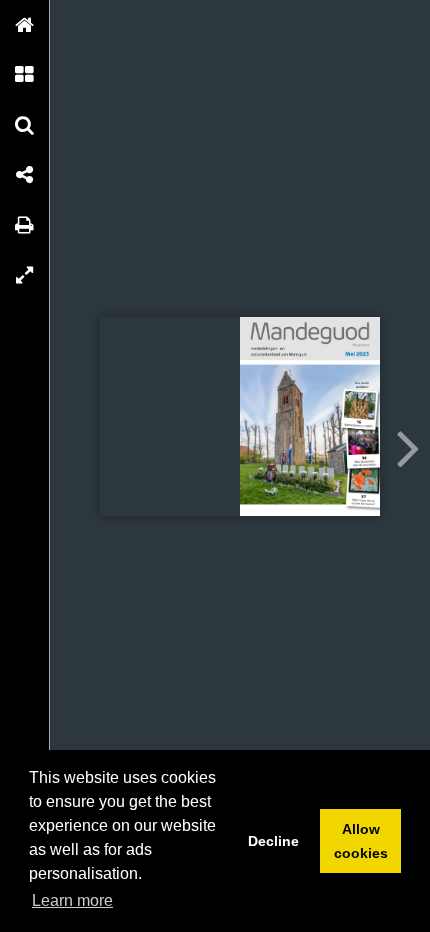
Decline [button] (273, 841)
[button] (25, 25)
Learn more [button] (72, 900)
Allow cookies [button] (361, 841)
